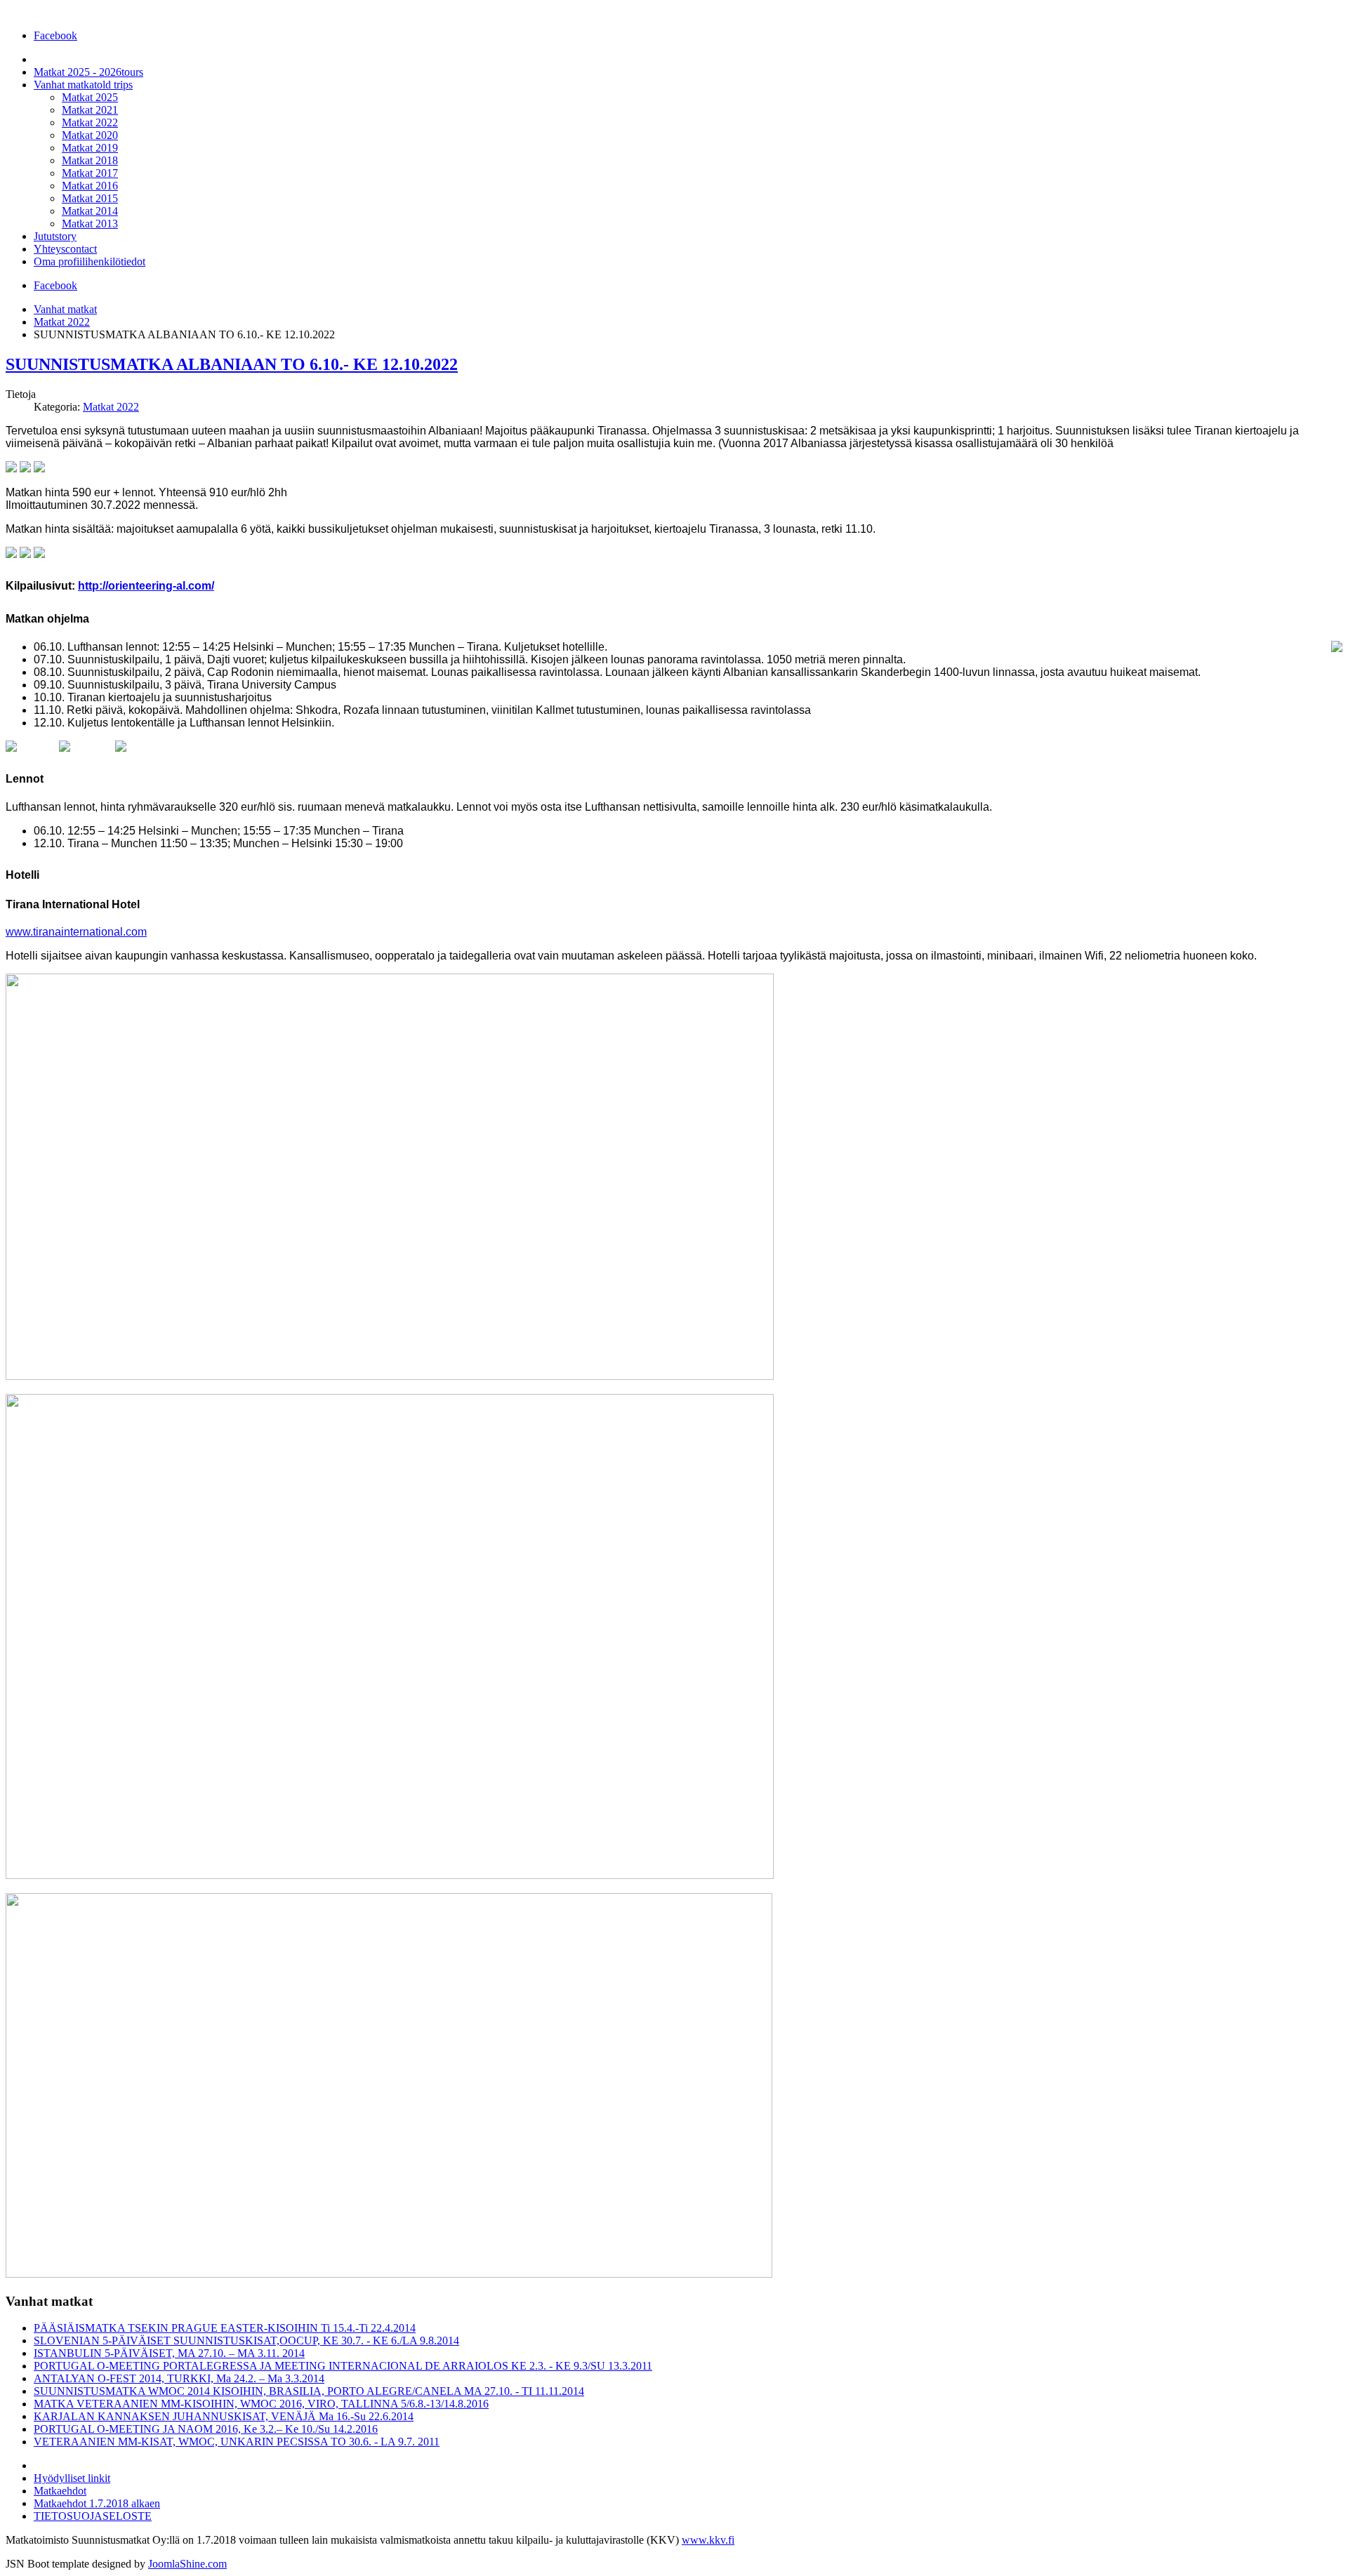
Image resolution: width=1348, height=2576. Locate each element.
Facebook (55, 35)
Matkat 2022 (62, 322)
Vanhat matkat (65, 309)
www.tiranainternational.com (76, 932)
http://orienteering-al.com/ (146, 586)
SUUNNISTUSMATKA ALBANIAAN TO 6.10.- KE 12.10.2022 (232, 364)
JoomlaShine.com (187, 2564)
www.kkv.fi (708, 2540)
